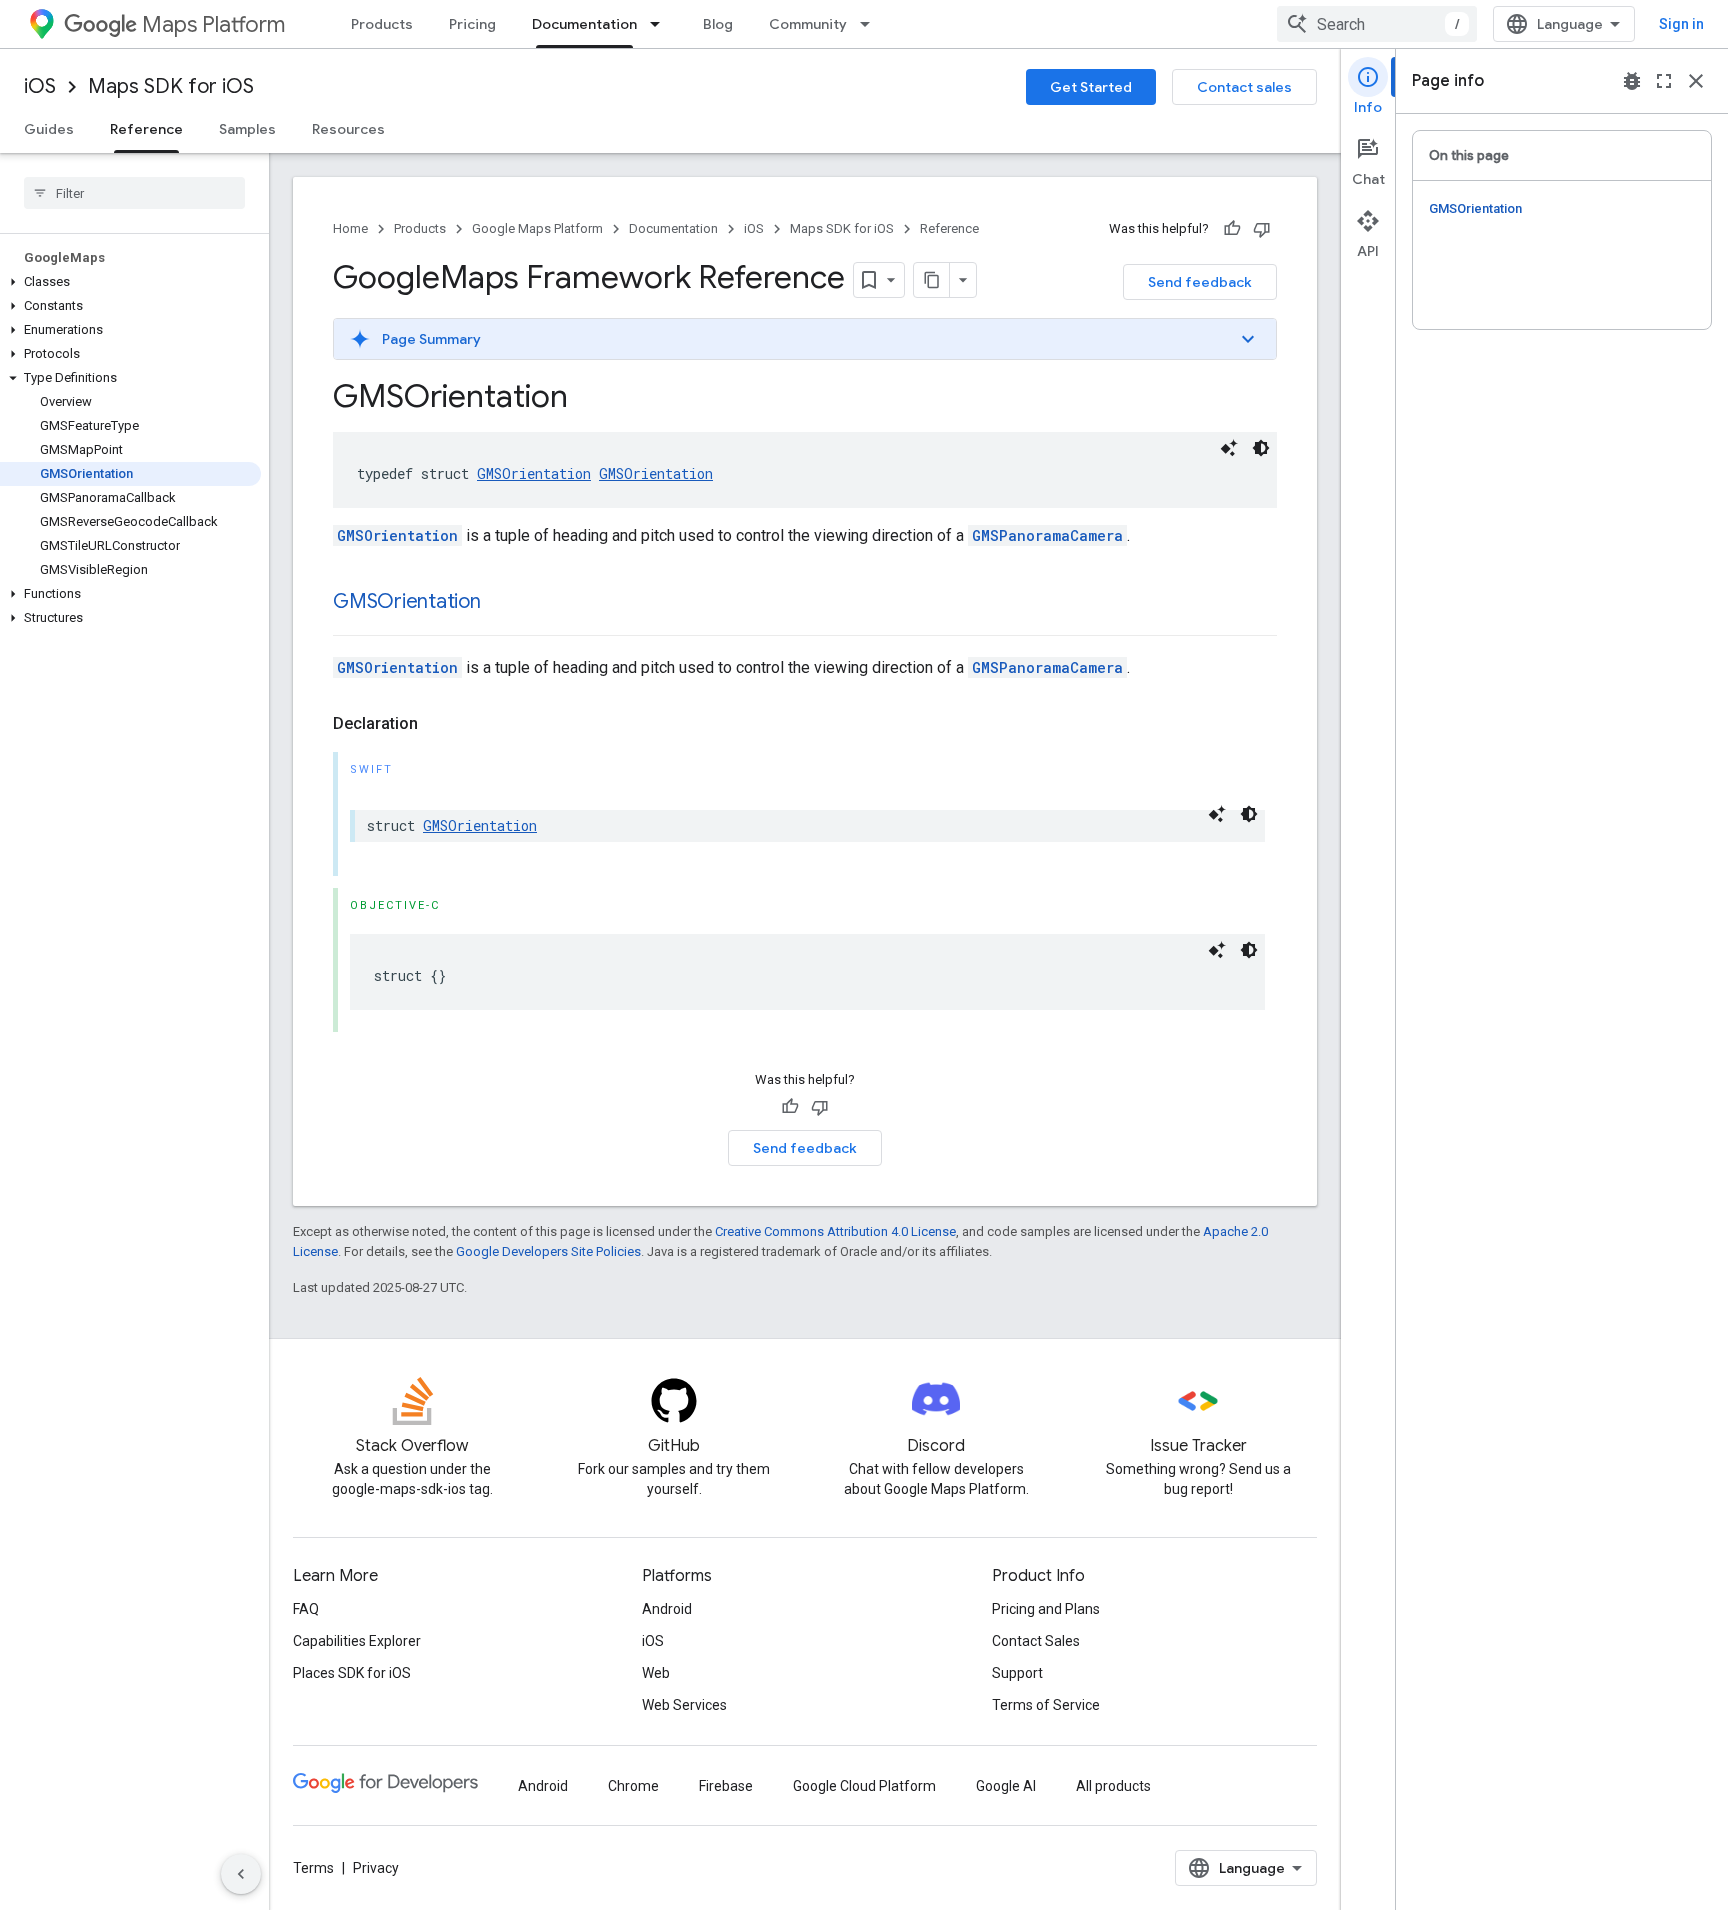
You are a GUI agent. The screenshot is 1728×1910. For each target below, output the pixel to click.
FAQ (306, 1609)
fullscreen (1664, 81)
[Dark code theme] (1261, 448)
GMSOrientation (534, 473)
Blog (718, 24)
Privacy (376, 1868)
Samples (247, 129)
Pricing (472, 24)
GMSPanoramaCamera (1047, 535)
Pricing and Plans (1046, 1609)
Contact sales (1244, 87)
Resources (348, 129)
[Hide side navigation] (241, 1874)
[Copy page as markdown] (932, 280)
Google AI (1006, 1786)
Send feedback (1200, 282)
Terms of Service (1046, 1705)
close (1696, 81)
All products (1113, 1786)
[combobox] (1377, 24)
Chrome (633, 1786)
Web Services (684, 1705)
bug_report (1632, 81)
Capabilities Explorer (357, 1641)
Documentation (584, 24)
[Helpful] (1232, 229)
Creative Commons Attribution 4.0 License (835, 1231)
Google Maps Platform (537, 228)
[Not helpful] (1262, 229)
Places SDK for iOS (352, 1673)
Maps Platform (213, 24)
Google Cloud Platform (864, 1786)
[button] (130, 282)
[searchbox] (134, 193)
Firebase (726, 1786)
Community (808, 24)
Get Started (1091, 87)
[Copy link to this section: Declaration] (438, 724)
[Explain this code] (1229, 448)
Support (1017, 1673)
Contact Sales (1036, 1641)
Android (667, 1609)
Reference (146, 129)
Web (656, 1673)
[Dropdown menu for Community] (871, 24)
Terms (313, 1868)
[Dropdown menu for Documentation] (661, 24)
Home (350, 228)
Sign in (1681, 24)
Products (382, 24)
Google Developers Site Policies (548, 1251)
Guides (49, 129)
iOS (40, 86)
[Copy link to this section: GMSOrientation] (501, 603)
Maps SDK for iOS (171, 86)
